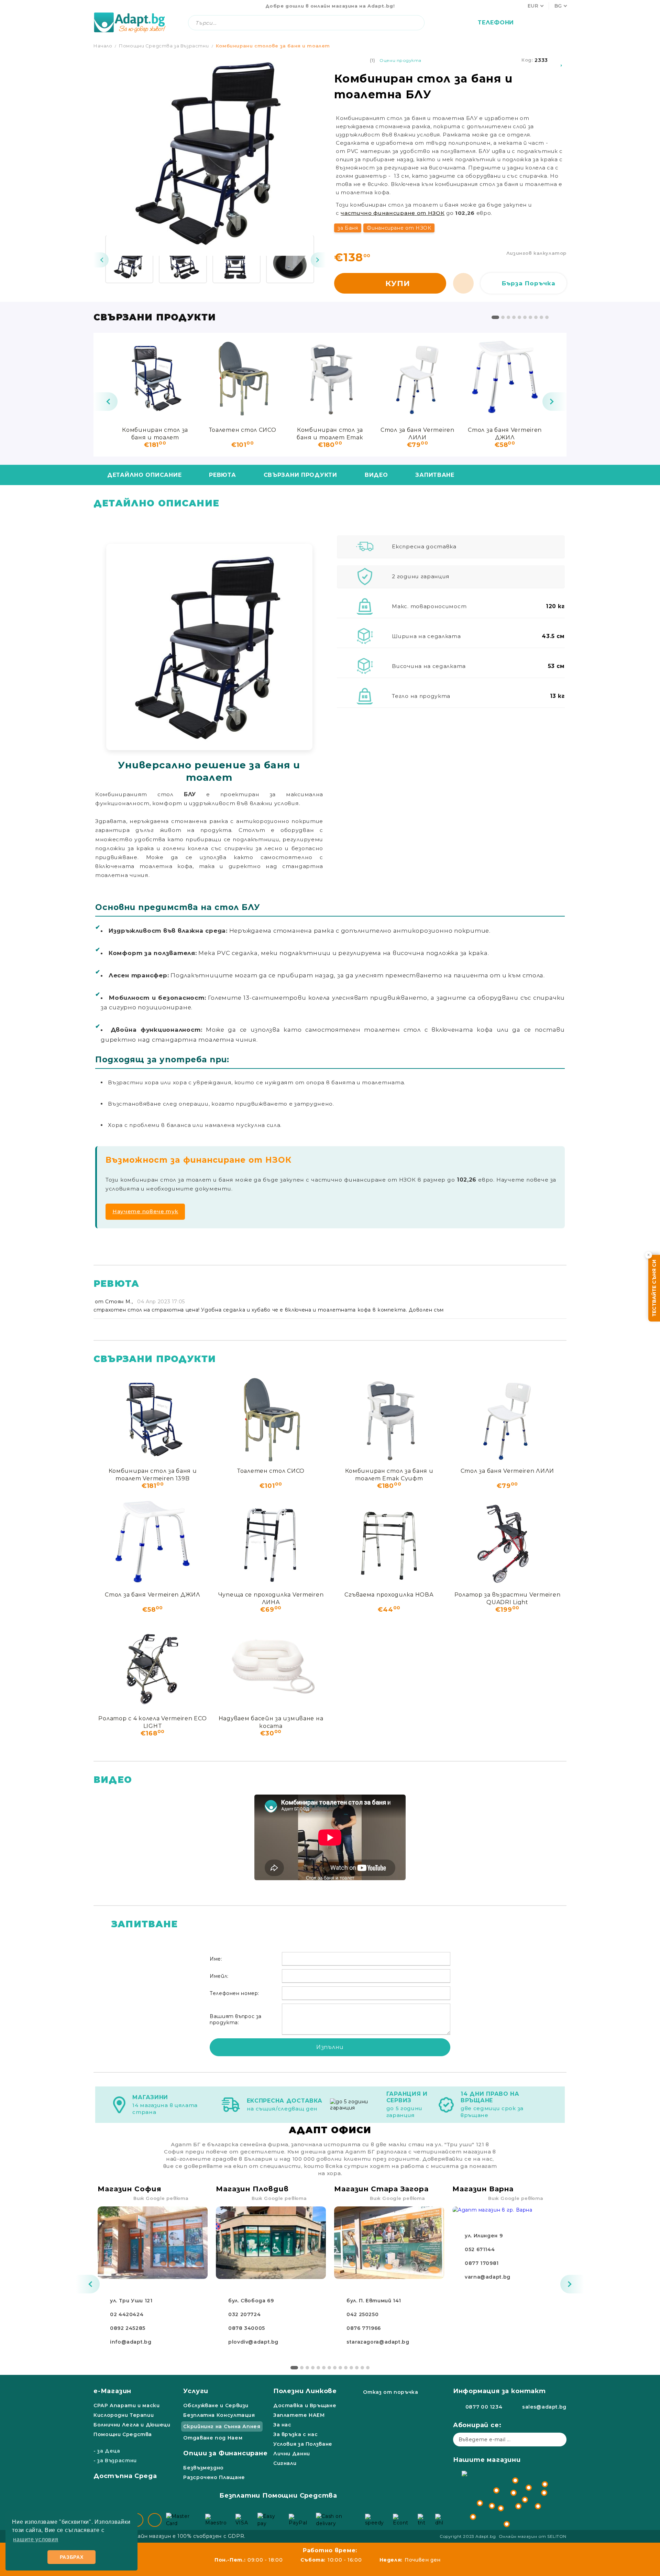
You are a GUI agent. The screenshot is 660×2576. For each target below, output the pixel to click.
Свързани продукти (300, 475)
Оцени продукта (400, 60)
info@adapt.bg (131, 2342)
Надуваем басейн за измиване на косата (271, 1722)
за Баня (348, 228)
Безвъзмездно (203, 2468)
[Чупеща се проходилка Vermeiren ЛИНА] (271, 1542)
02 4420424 (127, 2314)
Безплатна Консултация (219, 2415)
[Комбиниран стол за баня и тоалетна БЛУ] (129, 259)
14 (368, 2368)
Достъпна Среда (125, 2476)
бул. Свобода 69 (251, 2301)
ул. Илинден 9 (484, 2236)
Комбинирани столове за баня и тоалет (273, 46)
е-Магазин (112, 2391)
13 (362, 2368)
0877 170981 (482, 2263)
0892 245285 (128, 2328)
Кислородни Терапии (124, 2415)
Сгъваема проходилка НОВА (389, 1595)
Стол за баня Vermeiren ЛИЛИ (417, 433)
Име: (216, 1959)
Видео (376, 475)
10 (547, 317)
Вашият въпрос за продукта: (236, 2019)
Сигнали (285, 2463)
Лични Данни (292, 2454)
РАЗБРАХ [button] (72, 2557)
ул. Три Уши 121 (131, 2301)
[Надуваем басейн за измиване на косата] (271, 1666)
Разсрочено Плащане (214, 2477)
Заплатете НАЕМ (299, 2415)
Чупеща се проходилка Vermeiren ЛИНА (271, 1598)
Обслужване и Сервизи (216, 2405)
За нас (282, 2425)
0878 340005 (247, 2328)
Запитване (435, 475)
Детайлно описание (144, 475)
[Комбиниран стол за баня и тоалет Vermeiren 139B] (155, 377)
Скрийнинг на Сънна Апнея (222, 2426)
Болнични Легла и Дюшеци (132, 2425)
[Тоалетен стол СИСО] (242, 377)
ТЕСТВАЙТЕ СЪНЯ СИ (654, 1288)
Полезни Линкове (305, 2391)
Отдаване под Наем (213, 2438)
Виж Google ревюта (161, 2198)
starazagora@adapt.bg (378, 2342)
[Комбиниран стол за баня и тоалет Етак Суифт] (330, 377)
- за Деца (107, 2451)
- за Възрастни (115, 2460)
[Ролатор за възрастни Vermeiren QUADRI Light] (507, 1542)
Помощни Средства (123, 2434)
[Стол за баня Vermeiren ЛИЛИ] (417, 377)
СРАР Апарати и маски (127, 2405)
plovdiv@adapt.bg (253, 2342)
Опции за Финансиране (225, 2453)
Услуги (196, 2391)
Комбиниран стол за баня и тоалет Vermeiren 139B (155, 433)
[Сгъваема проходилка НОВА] (389, 1542)
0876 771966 (364, 2328)
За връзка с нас (295, 2434)
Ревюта (222, 475)
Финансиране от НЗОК (399, 228)
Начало (103, 46)
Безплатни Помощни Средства (278, 2496)
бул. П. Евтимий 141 (374, 2301)
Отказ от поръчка (390, 2392)
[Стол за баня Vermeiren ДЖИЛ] (505, 377)
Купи (398, 283)
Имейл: (219, 1976)
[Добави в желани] (562, 60)
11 (351, 2368)
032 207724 (244, 2314)
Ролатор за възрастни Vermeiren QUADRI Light (508, 1598)
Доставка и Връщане (305, 2405)
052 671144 (480, 2249)
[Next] (318, 260)
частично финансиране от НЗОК (393, 213)
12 (357, 2368)
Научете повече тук (145, 1211)
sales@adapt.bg (544, 2407)
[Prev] (101, 260)
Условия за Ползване (303, 2444)
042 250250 (362, 2314)
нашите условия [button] (36, 2539)
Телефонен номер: (234, 1993)
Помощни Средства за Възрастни (164, 46)
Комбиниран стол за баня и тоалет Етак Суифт (330, 433)
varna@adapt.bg (488, 2277)
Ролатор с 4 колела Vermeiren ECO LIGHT (152, 1722)
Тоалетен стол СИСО (243, 430)
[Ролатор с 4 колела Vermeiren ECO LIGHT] (153, 1666)
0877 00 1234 (484, 2407)
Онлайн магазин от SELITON (533, 2536)
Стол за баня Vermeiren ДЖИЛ (505, 433)
